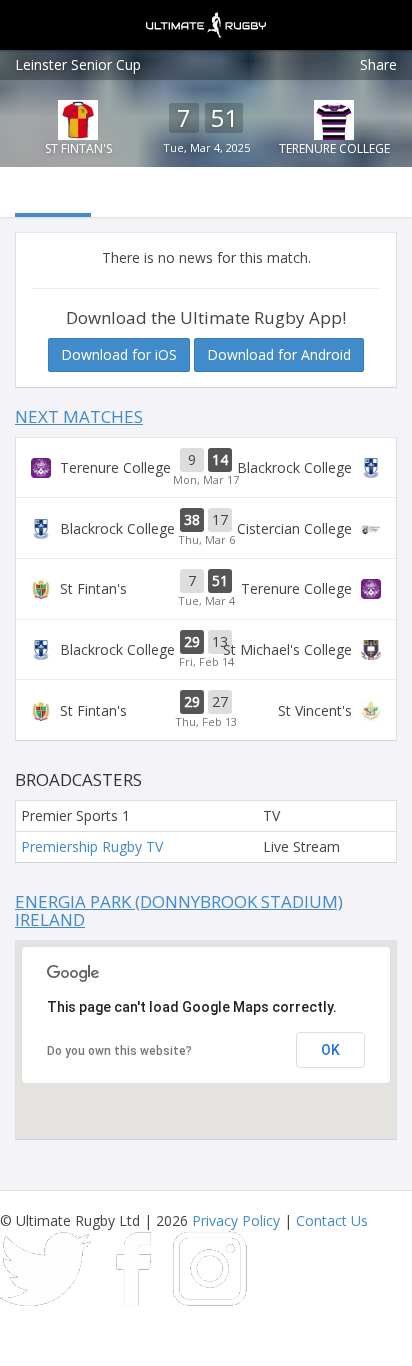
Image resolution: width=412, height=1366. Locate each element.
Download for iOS (119, 354)
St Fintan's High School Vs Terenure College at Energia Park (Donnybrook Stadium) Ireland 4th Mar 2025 (206, 589)
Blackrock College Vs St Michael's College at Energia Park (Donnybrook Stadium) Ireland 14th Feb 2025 (206, 650)
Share (378, 64)
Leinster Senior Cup (78, 64)
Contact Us (332, 1220)
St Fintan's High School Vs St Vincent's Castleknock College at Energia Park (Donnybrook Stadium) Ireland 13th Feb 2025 (206, 710)
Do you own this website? (119, 1051)
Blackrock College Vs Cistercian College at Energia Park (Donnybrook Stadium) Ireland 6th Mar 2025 (206, 528)
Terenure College (334, 148)
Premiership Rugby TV (92, 846)
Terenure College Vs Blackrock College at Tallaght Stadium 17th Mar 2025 (206, 468)
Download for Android (279, 354)
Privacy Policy (236, 1220)
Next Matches (79, 416)
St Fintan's (78, 148)
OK (330, 1050)
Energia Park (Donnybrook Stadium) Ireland (179, 911)
